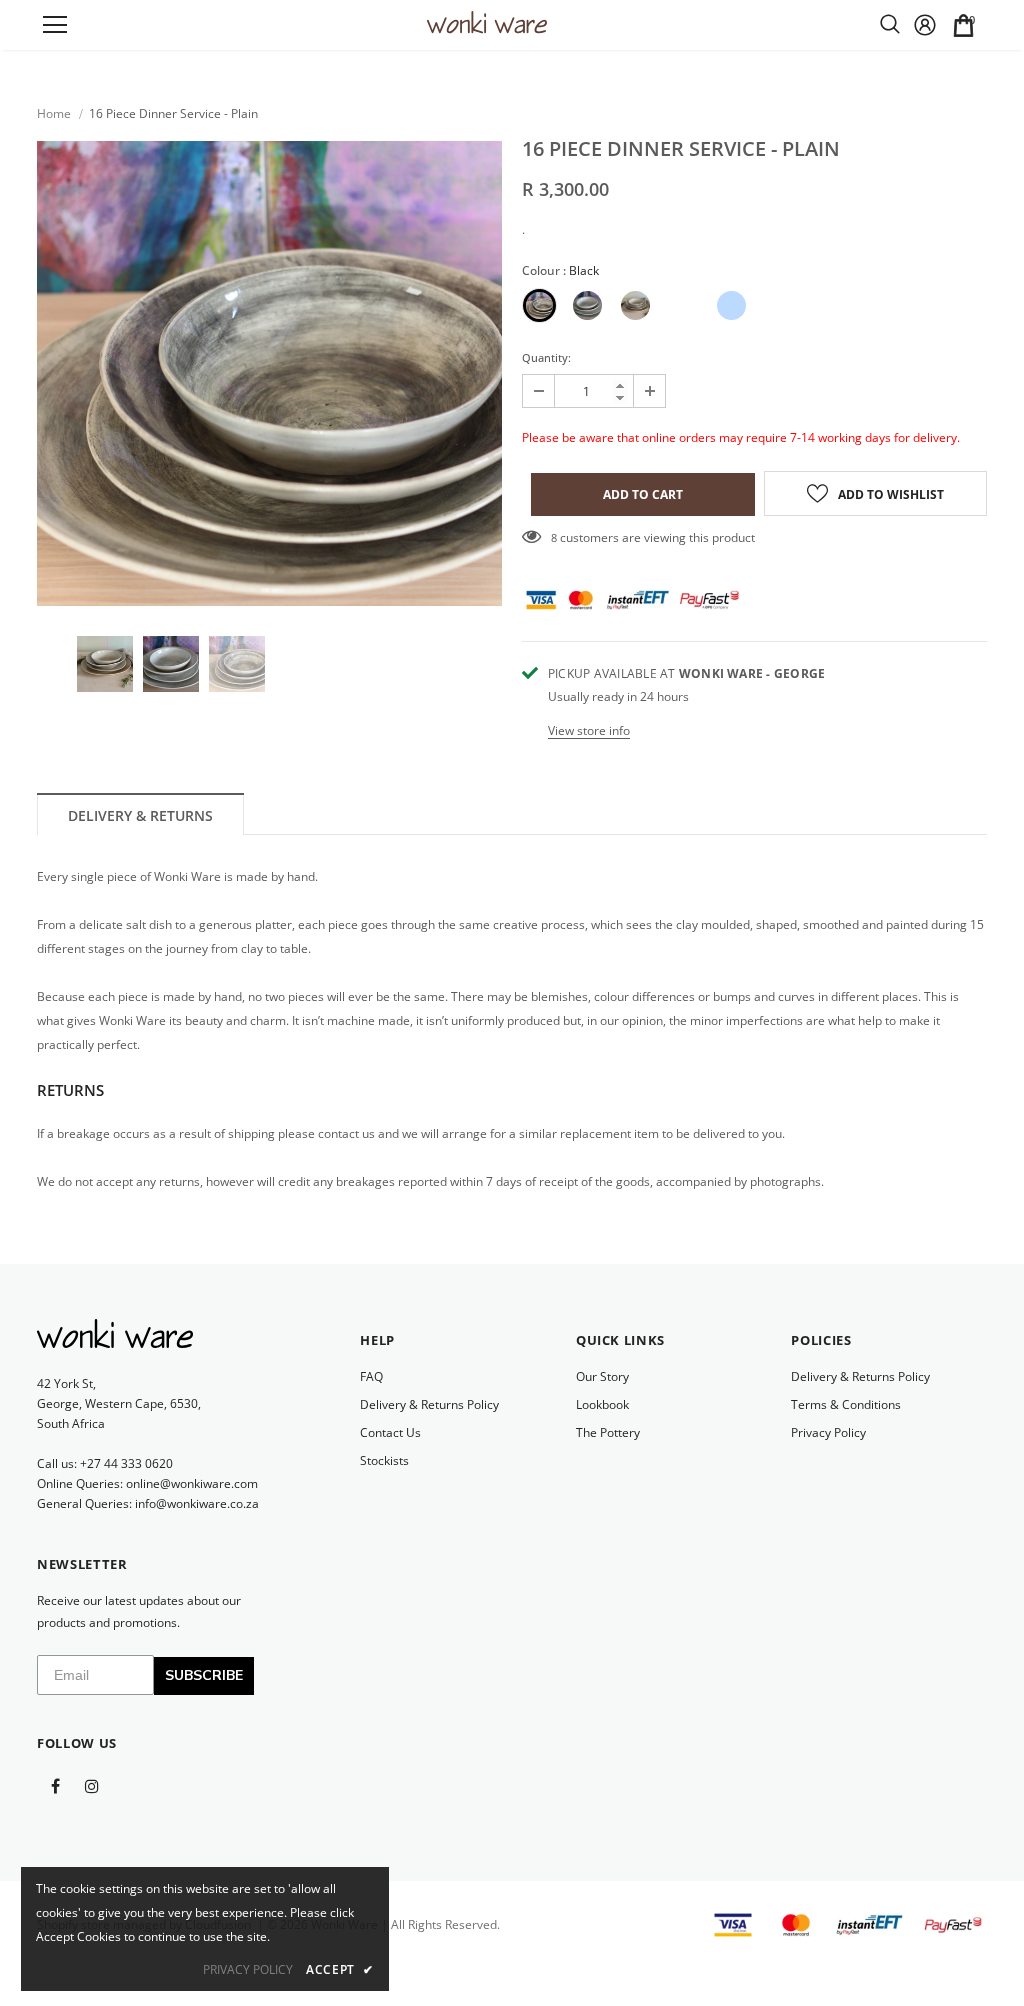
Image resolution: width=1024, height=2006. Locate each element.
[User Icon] (925, 25)
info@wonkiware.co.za (197, 1503)
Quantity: (546, 357)
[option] (269, 373)
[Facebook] (55, 1785)
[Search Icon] (890, 25)
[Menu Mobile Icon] (55, 25)
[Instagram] (92, 1785)
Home (54, 113)
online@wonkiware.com (192, 1483)
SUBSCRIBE (204, 1675)
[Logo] (487, 23)
